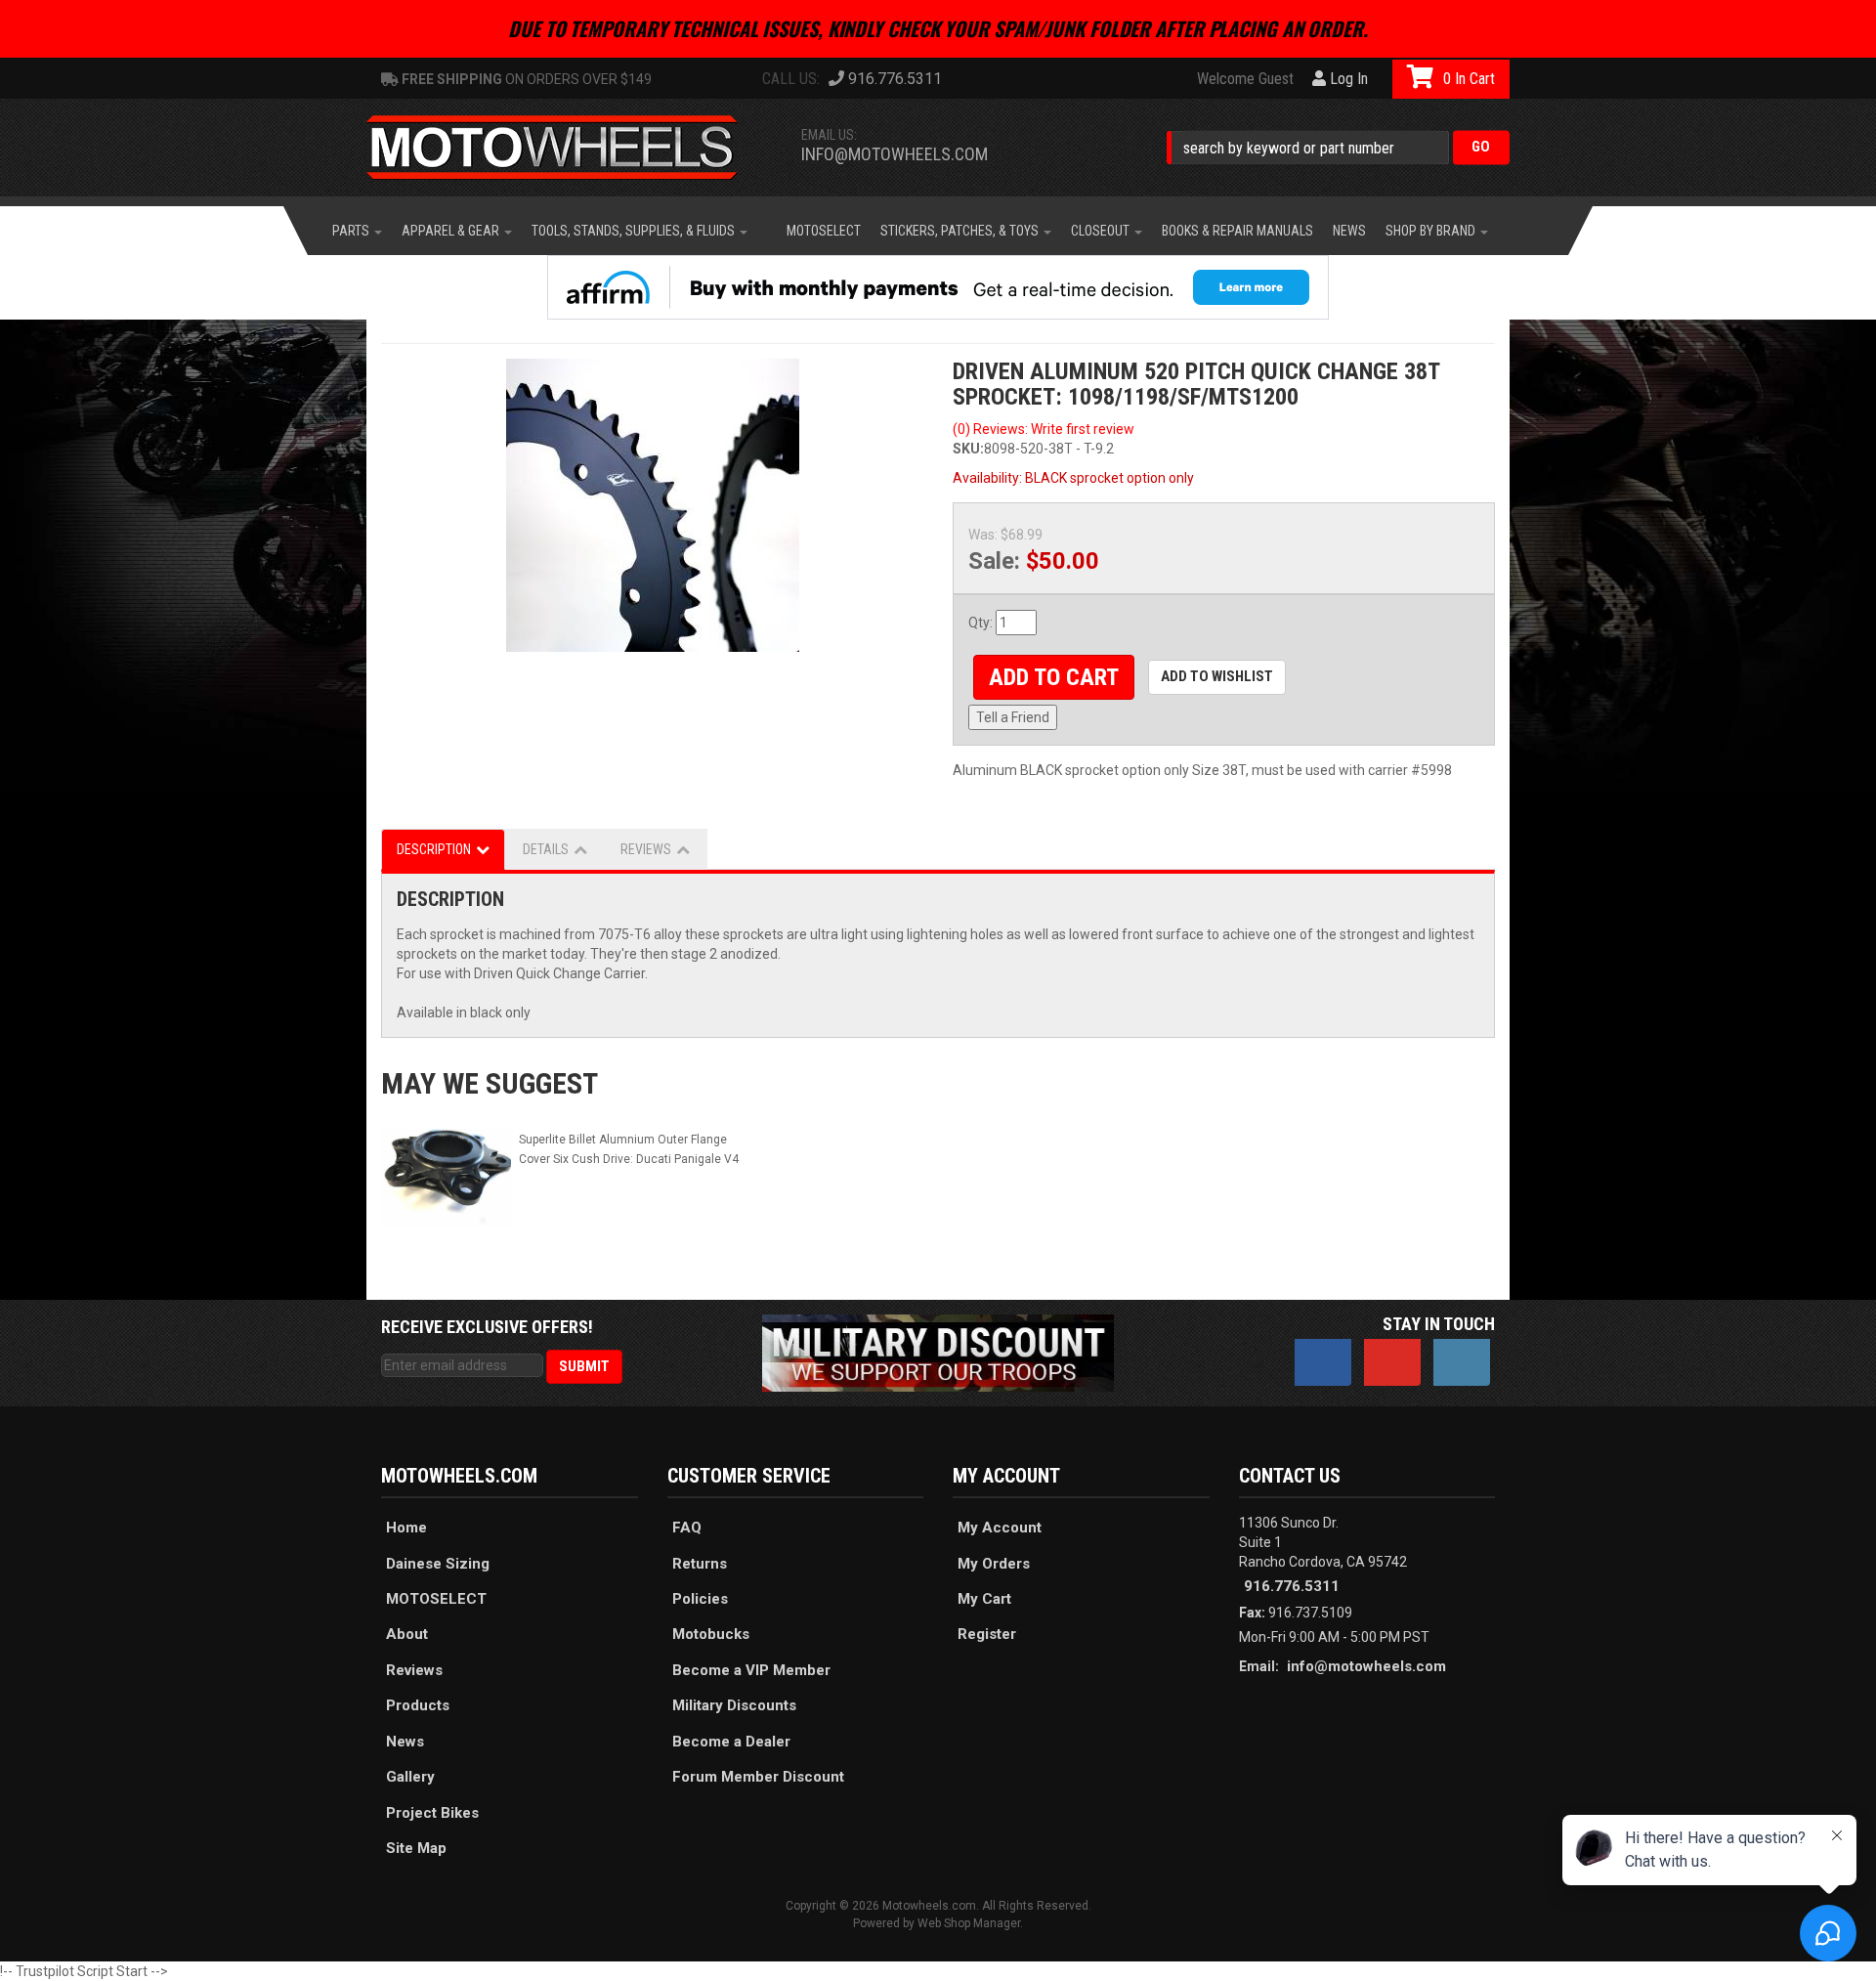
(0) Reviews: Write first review (1044, 429)
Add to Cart (1054, 677)
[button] (1338, 147)
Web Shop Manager (969, 1923)
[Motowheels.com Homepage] (567, 148)
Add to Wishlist (1217, 676)
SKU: (968, 449)
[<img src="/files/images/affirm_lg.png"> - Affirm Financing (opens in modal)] (938, 287)
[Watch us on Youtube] (1392, 1362)
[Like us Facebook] (1323, 1362)
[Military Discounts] (938, 1352)
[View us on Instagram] (1462, 1362)
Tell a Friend (1013, 717)
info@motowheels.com (895, 154)
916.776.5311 (1292, 1586)
